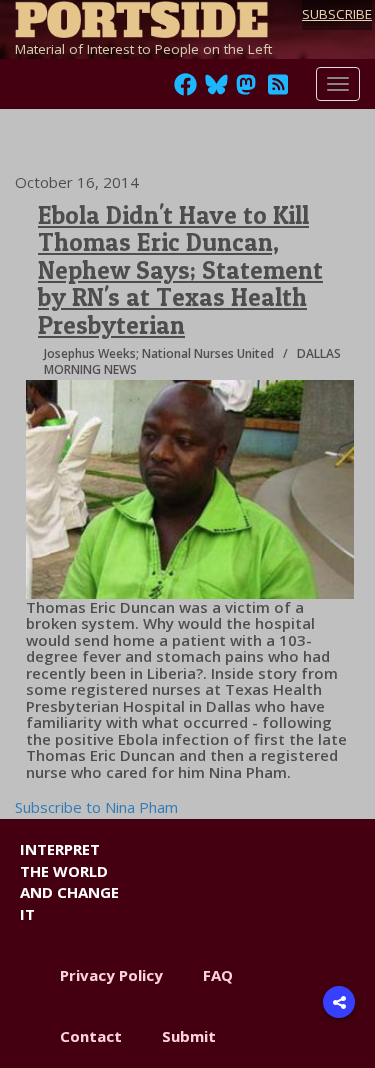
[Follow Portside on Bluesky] (218, 90)
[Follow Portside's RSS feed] (278, 90)
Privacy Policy (111, 975)
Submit (189, 1036)
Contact (91, 1036)
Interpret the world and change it (69, 881)
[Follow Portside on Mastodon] (246, 90)
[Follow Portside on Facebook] (185, 90)
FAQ (218, 975)
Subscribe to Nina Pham (96, 807)
